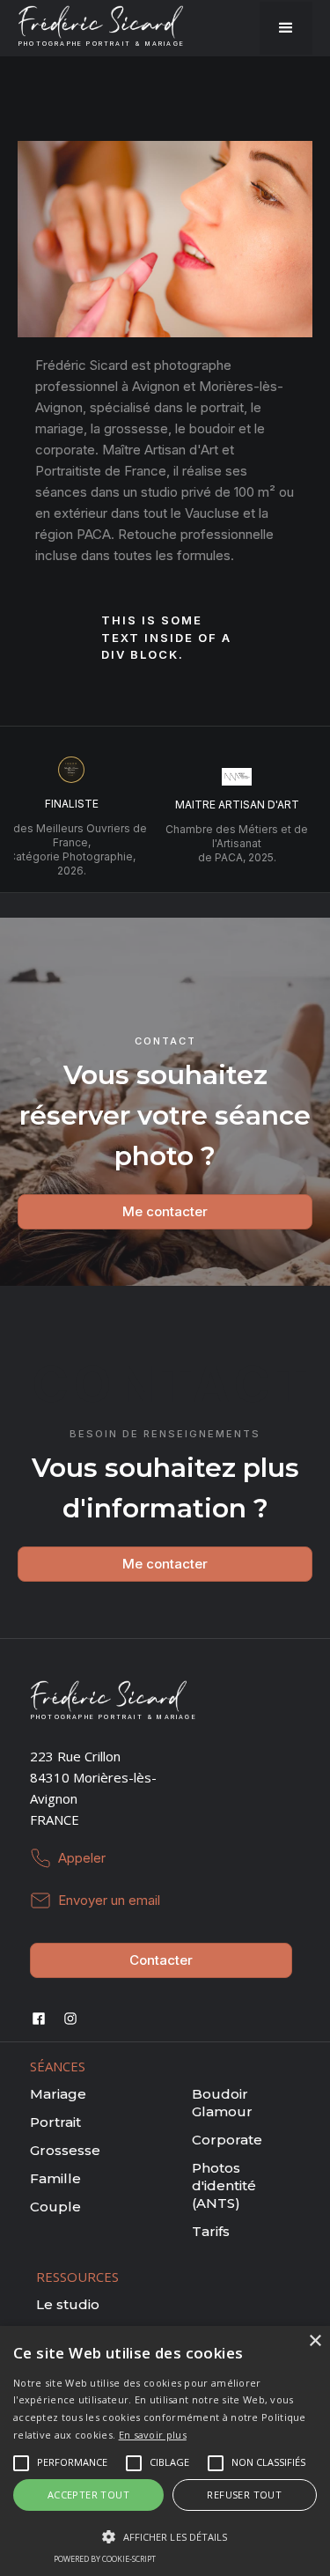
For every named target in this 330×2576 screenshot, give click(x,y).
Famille (55, 2178)
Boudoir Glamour (222, 2103)
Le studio (68, 2304)
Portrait (55, 2122)
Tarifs (211, 2231)
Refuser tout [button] (244, 2495)
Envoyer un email (109, 1900)
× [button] (315, 2341)
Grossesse (65, 2150)
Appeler (82, 1858)
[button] (286, 28)
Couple (55, 2207)
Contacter (161, 1960)
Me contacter (165, 1211)
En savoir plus (153, 2435)
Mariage (58, 2094)
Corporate (227, 2140)
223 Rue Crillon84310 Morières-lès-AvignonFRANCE (93, 1788)
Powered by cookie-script (105, 2559)
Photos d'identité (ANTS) (224, 2185)
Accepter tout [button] (88, 2495)
